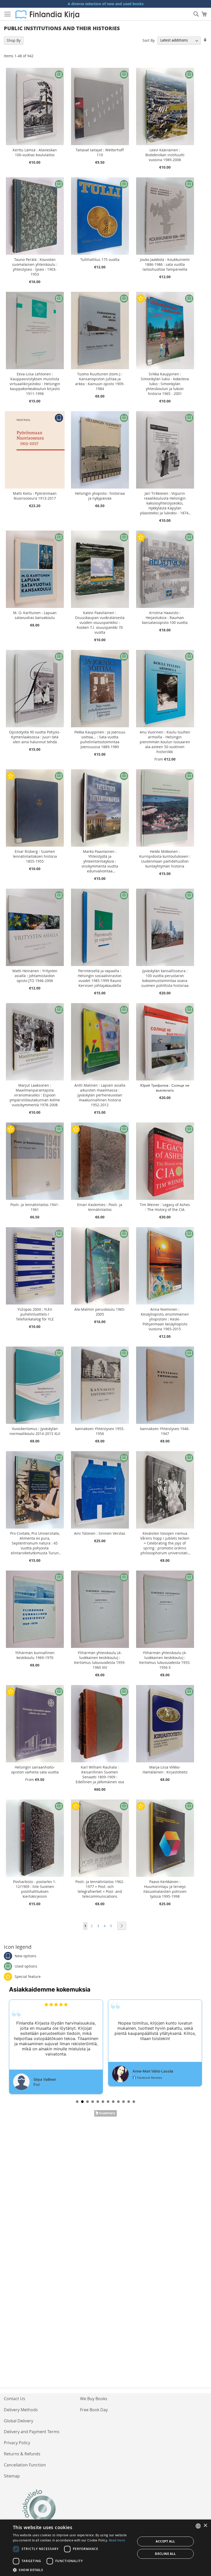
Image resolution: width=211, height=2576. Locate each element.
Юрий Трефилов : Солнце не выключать (165, 1088)
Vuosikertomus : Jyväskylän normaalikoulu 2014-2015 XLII (35, 1431)
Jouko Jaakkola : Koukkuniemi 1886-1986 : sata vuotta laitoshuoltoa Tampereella (165, 264)
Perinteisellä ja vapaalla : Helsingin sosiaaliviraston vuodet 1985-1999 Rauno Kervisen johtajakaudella (100, 978)
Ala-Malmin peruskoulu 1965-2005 (100, 1312)
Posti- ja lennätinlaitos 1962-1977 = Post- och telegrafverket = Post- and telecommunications (100, 1889)
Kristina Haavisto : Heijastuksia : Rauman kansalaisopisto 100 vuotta (165, 618)
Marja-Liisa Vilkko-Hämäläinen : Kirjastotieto (165, 1770)
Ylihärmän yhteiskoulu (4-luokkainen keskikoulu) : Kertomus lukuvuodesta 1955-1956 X (165, 1660)
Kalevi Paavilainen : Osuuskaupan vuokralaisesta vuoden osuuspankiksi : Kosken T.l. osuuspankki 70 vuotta (100, 622)
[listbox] (198, 2526)
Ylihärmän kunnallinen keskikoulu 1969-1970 (35, 1655)
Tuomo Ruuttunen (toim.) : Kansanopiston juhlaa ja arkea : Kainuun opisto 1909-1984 (100, 381)
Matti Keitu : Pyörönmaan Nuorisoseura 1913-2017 (35, 496)
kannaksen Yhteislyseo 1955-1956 (100, 1431)
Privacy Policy (17, 2443)
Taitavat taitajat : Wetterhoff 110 (100, 152)
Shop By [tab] (14, 40)
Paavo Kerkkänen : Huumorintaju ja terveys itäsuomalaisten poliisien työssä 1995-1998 (165, 1889)
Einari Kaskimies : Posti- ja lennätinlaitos (100, 1207)
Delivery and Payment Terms (32, 2432)
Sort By (149, 40)
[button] (72, 2570)
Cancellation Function (25, 2465)
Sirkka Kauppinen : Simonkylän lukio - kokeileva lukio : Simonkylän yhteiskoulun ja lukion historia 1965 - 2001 (165, 384)
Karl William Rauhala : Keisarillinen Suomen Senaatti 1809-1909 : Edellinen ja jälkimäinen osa (100, 1774)
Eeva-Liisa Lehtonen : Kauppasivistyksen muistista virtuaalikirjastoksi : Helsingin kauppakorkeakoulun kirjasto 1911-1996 (35, 384)
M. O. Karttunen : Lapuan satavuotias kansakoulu (35, 615)
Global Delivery (19, 2421)
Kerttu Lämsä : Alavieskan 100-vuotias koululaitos (35, 152)
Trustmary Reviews (105, 2113)
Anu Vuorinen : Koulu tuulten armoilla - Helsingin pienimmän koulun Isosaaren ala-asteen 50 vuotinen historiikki (165, 742)
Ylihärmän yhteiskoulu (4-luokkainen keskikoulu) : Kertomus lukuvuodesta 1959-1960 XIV (100, 1660)
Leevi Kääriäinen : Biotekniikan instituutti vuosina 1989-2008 (165, 155)
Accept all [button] (165, 2541)
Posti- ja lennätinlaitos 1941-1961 (35, 1207)
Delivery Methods (21, 2410)
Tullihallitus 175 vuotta (100, 259)
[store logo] (47, 14)
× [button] (205, 2526)
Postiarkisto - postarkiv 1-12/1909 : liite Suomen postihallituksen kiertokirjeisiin (35, 1889)
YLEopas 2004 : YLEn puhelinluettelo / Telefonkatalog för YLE (35, 1314)
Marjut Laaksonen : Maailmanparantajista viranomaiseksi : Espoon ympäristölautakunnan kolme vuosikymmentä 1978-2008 (35, 1095)
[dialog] (105, 2548)
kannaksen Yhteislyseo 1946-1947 (165, 1431)
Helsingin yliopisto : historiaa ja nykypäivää (100, 496)
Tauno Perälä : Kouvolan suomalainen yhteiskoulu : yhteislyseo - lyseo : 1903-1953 (35, 267)
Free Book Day (94, 2410)
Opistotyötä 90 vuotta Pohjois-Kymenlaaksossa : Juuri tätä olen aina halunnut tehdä (35, 737)
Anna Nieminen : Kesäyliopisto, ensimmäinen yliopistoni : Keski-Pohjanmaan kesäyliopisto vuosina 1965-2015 (165, 1319)
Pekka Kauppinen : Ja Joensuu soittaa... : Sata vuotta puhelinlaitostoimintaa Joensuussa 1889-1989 (100, 739)
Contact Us (15, 2399)
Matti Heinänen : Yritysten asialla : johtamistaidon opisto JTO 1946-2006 (35, 976)
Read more (117, 2540)
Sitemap (12, 2476)
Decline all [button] (165, 2554)
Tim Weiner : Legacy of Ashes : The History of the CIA (165, 1207)
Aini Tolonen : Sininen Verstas (100, 1533)
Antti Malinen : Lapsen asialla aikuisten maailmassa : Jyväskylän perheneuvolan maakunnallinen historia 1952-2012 (100, 1095)
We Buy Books (94, 2399)
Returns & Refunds (22, 2454)
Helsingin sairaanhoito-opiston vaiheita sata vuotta (35, 1770)
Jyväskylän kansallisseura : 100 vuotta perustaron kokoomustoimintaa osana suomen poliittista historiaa (165, 978)
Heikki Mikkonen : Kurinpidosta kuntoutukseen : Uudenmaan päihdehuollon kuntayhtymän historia (165, 859)
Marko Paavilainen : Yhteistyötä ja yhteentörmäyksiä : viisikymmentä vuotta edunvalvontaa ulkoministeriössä (100, 861)
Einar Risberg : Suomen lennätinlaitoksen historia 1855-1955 (35, 856)
